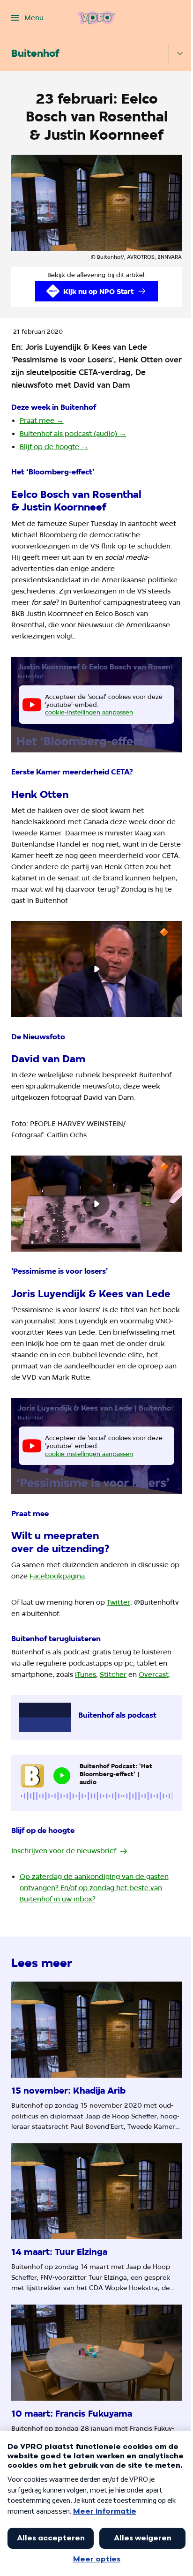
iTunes (85, 1675)
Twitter (119, 1602)
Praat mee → (42, 421)
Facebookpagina (57, 1576)
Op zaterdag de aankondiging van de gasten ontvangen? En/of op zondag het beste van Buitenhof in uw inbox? (94, 1888)
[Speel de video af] (96, 969)
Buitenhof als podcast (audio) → (73, 434)
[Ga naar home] (96, 18)
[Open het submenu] (180, 53)
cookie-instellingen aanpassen (89, 712)
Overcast (154, 1675)
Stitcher (113, 1675)
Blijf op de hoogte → (54, 447)
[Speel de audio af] (62, 1776)
